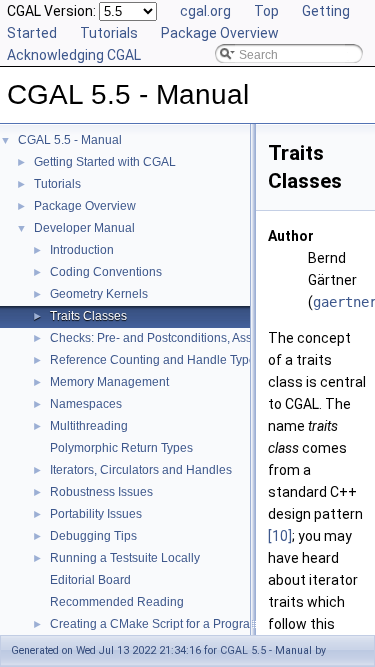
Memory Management (109, 382)
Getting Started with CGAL (105, 162)
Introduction (82, 250)
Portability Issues (96, 514)
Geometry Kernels (99, 294)
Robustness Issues (101, 492)
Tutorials (109, 33)
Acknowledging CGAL (74, 55)
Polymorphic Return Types (121, 448)
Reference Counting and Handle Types (156, 360)
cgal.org (205, 11)
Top (266, 11)
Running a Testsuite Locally (125, 558)
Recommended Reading (117, 602)
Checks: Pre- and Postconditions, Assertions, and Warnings (210, 338)
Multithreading (89, 426)
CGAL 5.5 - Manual (70, 140)
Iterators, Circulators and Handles (141, 470)
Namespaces (86, 404)
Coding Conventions (106, 272)
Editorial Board (90, 580)
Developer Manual (84, 228)
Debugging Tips (93, 536)
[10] (280, 536)
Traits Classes (88, 316)
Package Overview (220, 33)
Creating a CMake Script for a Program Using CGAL (190, 624)
